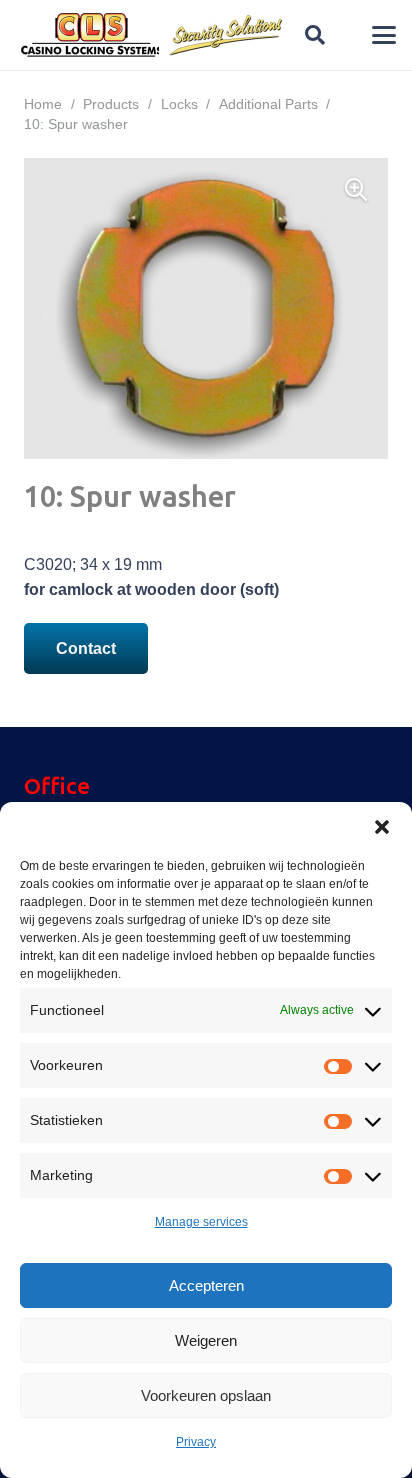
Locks (179, 104)
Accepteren (206, 1285)
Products (111, 104)
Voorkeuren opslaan (206, 1395)
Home (43, 104)
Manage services (201, 1222)
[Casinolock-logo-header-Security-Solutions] (227, 35)
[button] (382, 827)
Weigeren (206, 1340)
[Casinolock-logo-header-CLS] (92, 35)
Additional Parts (268, 104)
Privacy (196, 1442)
